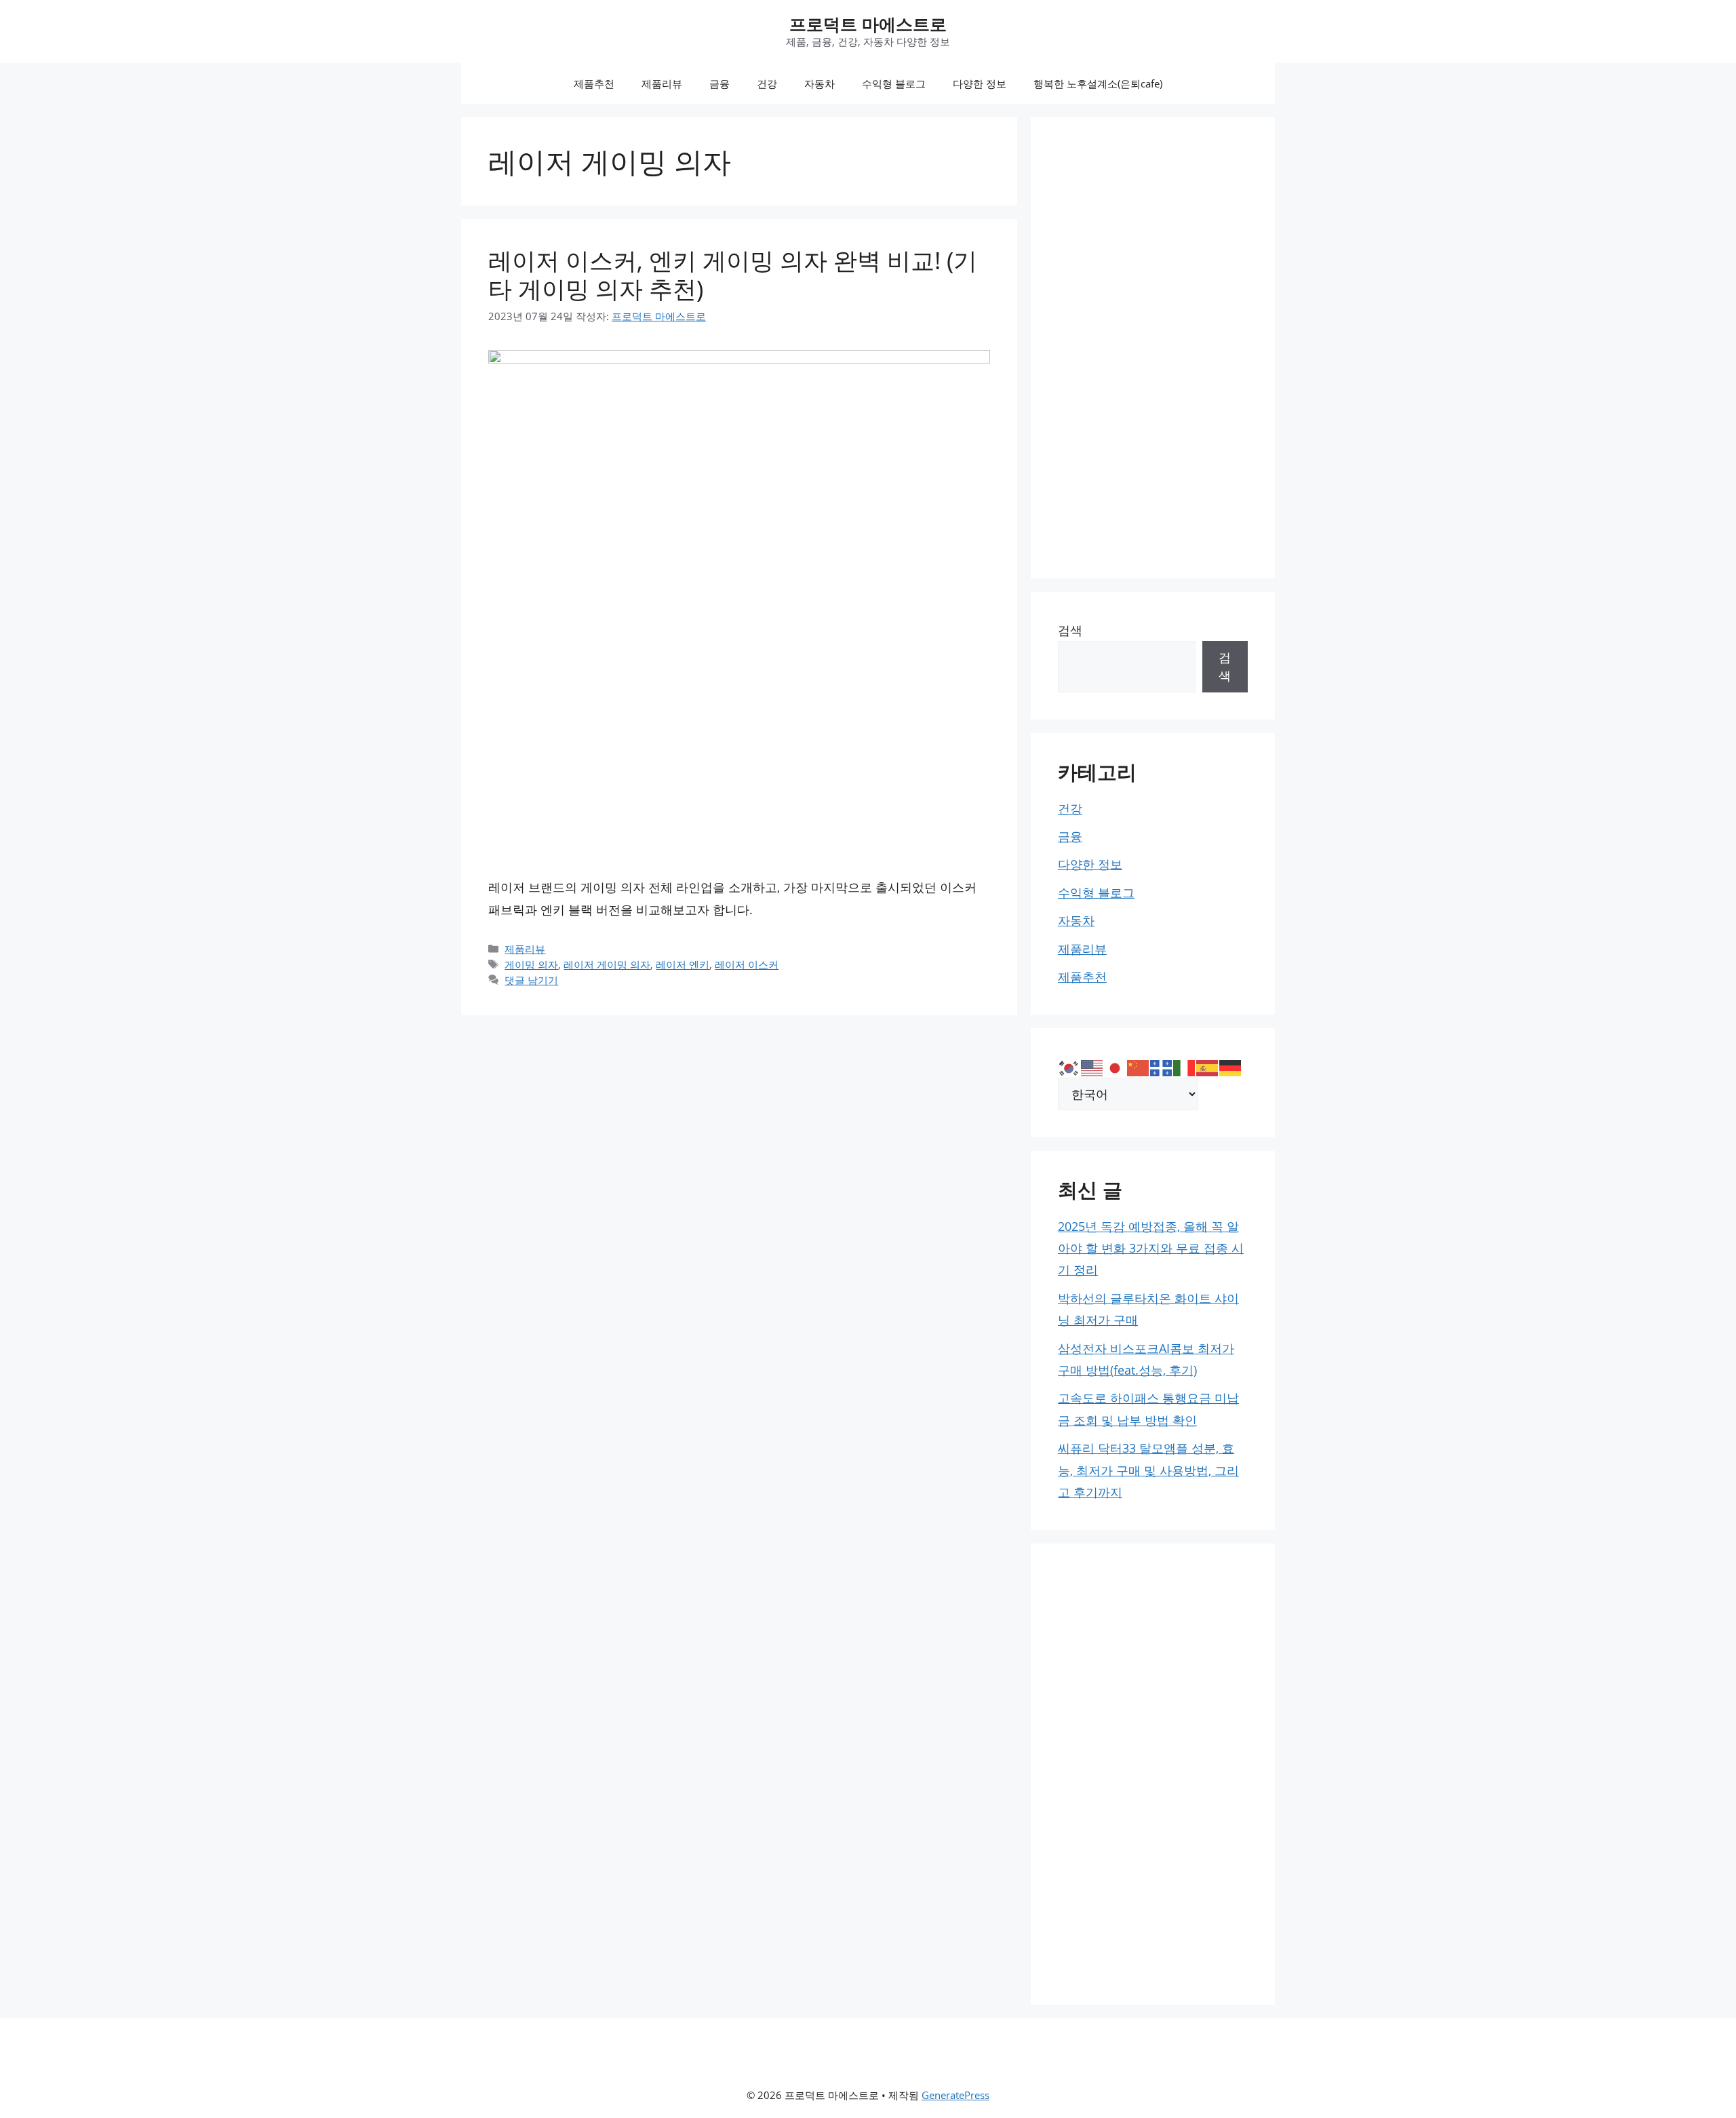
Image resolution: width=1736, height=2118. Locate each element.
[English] (1092, 1066)
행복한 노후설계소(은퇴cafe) (1098, 83)
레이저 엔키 (683, 964)
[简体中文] (1139, 1066)
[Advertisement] (1153, 348)
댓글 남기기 (531, 980)
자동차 (820, 83)
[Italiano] (1185, 1066)
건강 (767, 83)
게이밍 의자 (531, 964)
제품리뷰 (662, 83)
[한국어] (1069, 1066)
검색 (1070, 630)
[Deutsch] (1231, 1066)
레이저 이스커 (747, 964)
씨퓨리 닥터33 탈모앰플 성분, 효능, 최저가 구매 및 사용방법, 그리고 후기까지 (1148, 1470)
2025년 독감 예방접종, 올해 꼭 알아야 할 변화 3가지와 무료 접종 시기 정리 (1151, 1248)
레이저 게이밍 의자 (607, 964)
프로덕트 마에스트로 (868, 24)
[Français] (1162, 1066)
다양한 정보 (980, 83)
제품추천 (594, 83)
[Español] (1208, 1066)
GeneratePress (955, 2095)
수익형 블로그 (894, 83)
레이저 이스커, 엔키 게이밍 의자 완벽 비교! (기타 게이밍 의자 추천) (733, 274)
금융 (719, 83)
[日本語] (1116, 1066)
